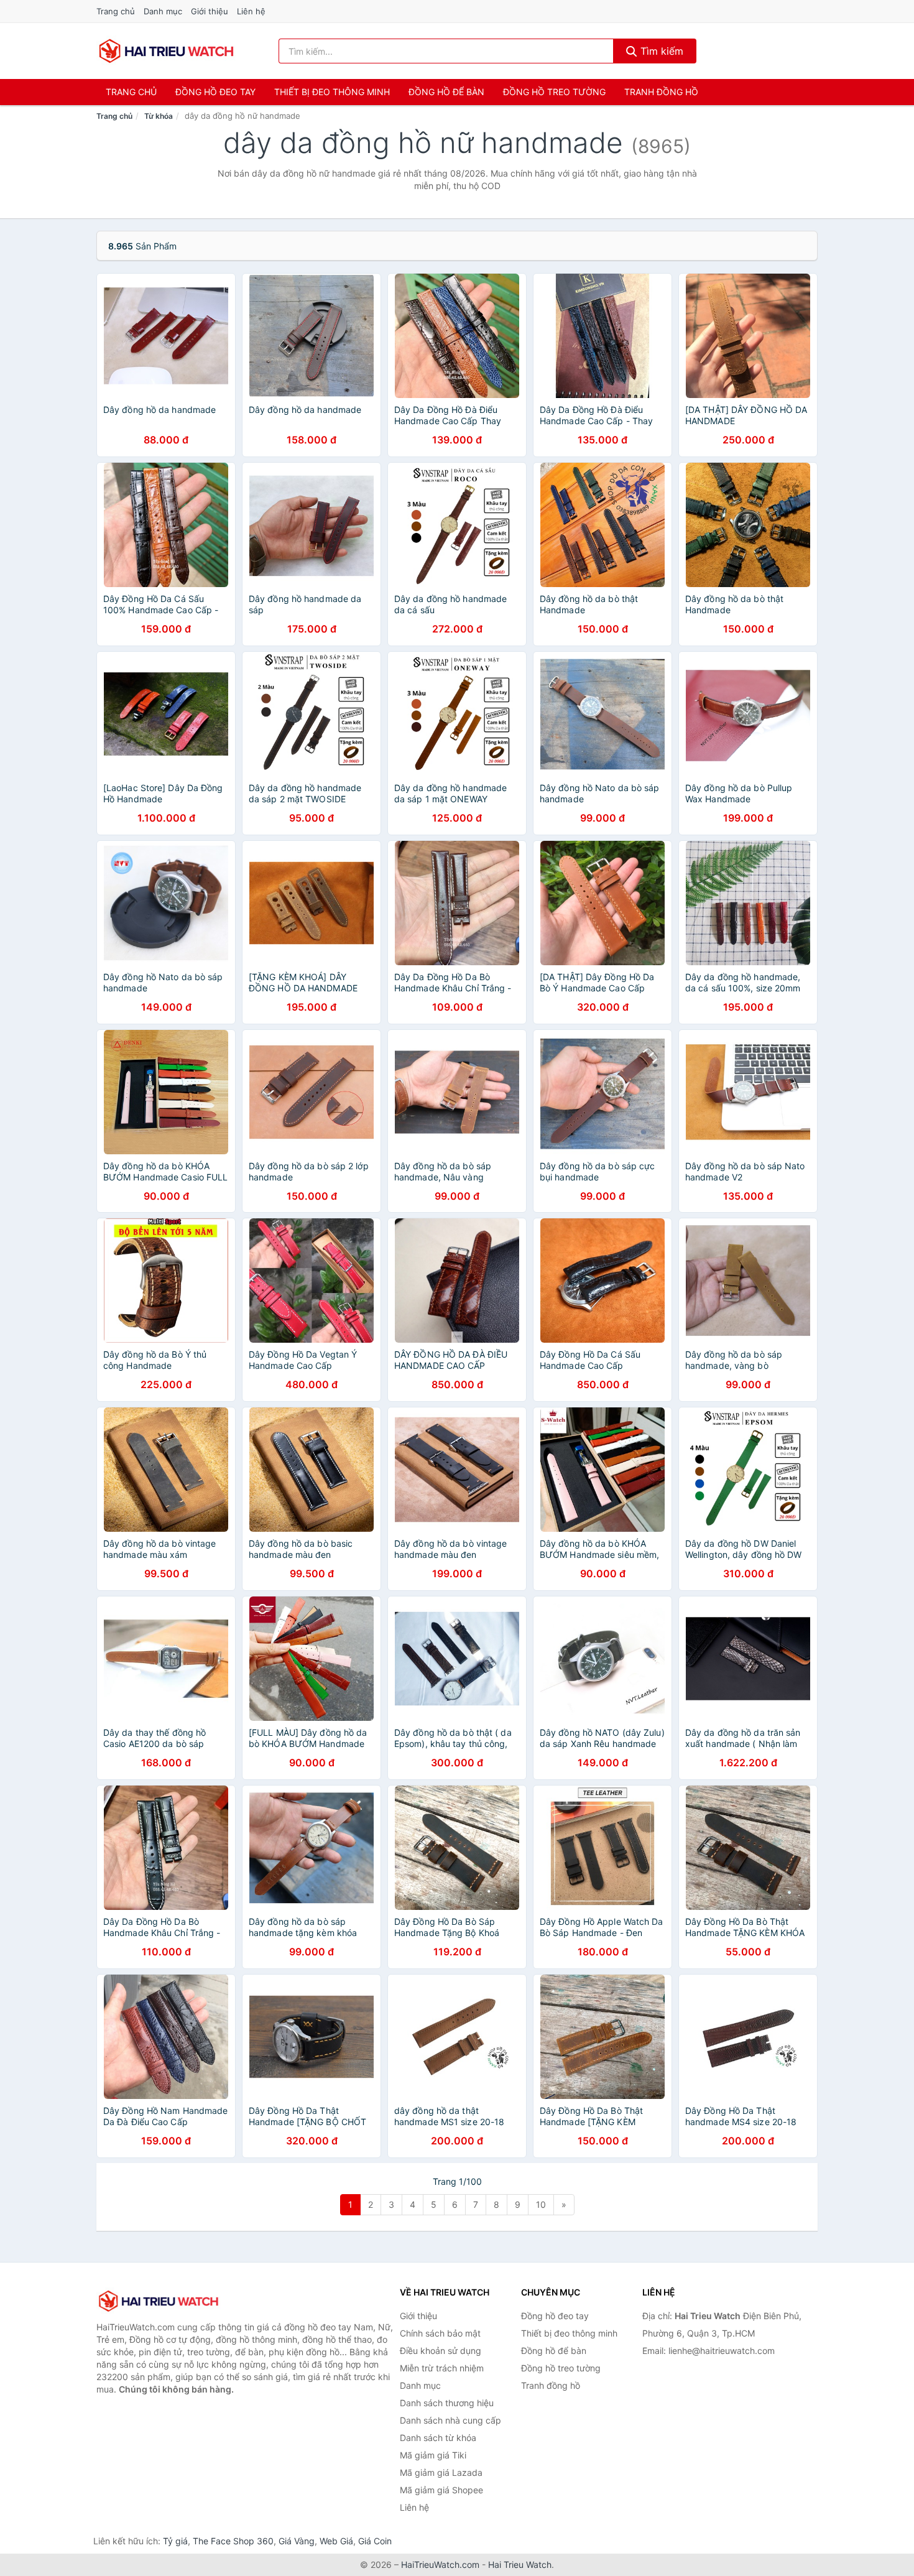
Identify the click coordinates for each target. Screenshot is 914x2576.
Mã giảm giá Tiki (433, 2455)
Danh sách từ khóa (438, 2438)
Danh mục (163, 11)
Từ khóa (159, 116)
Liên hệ (251, 11)
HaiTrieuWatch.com (440, 2564)
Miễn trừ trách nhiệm (442, 2368)
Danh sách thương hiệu (447, 2403)
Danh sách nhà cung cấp (450, 2420)
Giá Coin (375, 2541)
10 (541, 2204)
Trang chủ (116, 11)
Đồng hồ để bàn (446, 92)
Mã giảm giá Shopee (441, 2490)
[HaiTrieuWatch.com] (166, 51)
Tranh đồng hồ (661, 92)
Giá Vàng (297, 2541)
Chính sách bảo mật (440, 2333)
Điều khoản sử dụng (441, 2351)
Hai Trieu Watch (520, 2564)
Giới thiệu (210, 11)
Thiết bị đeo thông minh (332, 92)
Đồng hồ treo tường (554, 92)
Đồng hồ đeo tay (215, 92)
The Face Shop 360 (233, 2541)
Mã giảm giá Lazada (441, 2472)
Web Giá (336, 2541)
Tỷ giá (175, 2541)
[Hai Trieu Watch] (159, 2301)
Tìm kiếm (660, 51)
